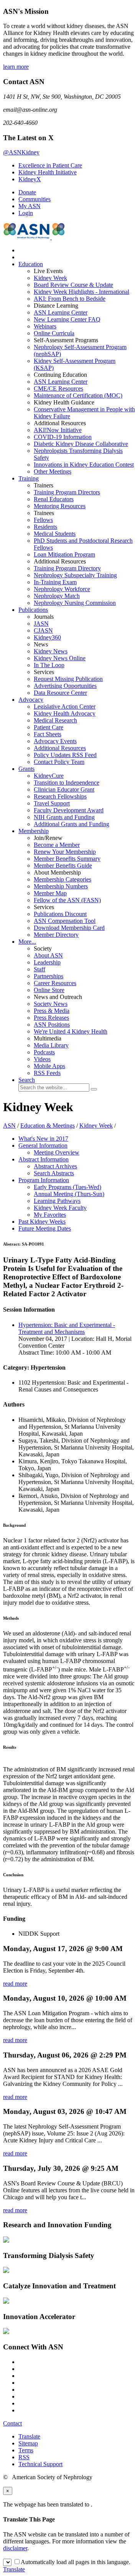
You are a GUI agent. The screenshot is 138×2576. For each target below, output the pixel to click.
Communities (34, 199)
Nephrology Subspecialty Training (75, 575)
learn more (16, 67)
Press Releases (51, 1018)
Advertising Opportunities (65, 686)
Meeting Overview (57, 1152)
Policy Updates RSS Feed (65, 755)
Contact (12, 2423)
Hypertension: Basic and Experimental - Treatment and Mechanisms (67, 1328)
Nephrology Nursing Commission (75, 603)
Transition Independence (67, 783)
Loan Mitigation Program (64, 554)
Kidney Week (50, 278)
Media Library (51, 1045)
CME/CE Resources (58, 388)
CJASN (43, 630)
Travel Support (52, 803)
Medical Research (55, 720)
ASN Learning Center (61, 312)
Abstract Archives (55, 1166)
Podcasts (44, 1052)
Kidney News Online (60, 658)
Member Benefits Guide (63, 866)
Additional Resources (60, 748)
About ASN (48, 955)
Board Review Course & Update (73, 285)
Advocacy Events (55, 741)
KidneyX (30, 179)
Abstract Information (44, 1159)
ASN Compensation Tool (65, 921)
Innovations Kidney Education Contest (84, 465)
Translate (29, 2436)
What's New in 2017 (43, 1139)
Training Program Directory (67, 568)
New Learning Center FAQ (67, 319)
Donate (27, 192)
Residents (45, 527)
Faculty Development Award (69, 810)
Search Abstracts (54, 1173)
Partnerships (48, 976)
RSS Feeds (47, 1073)
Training (29, 478)
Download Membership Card (69, 928)
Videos (42, 1059)
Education (31, 264)
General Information (43, 1146)
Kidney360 (47, 637)
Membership (34, 831)
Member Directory (56, 935)
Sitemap (28, 2443)
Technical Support (40, 2464)
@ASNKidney (21, 152)
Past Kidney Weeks (42, 1222)
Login (26, 213)
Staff (39, 969)
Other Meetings (53, 471)
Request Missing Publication (68, 679)
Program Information (44, 1180)
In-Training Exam (55, 582)
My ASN (30, 206)
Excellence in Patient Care (50, 165)
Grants (26, 769)
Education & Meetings (48, 1126)
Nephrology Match (57, 596)
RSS (24, 2457)
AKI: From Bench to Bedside (70, 299)
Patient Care (48, 727)
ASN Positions (52, 1025)
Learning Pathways (57, 1201)
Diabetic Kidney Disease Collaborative (81, 444)
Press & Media (52, 1011)
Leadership (47, 962)
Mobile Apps (49, 1066)
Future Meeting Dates (45, 1228)
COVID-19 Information (63, 437)
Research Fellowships (60, 796)
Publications (33, 610)
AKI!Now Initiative (58, 430)
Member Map (50, 893)
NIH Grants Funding (64, 817)
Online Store (49, 990)
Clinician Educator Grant (64, 789)
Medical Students (55, 534)
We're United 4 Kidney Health (71, 1031)
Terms (26, 2450)
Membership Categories (62, 879)
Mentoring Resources (60, 506)
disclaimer (15, 2548)
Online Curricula (54, 333)
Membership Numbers (61, 886)
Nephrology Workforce (62, 589)
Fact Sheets (48, 734)
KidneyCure (49, 776)
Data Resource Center (60, 693)
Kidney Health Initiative (48, 172)
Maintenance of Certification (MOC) (78, 395)
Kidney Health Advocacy (65, 713)
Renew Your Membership (65, 852)
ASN (9, 1126)
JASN (41, 624)
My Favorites (50, 1215)
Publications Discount (60, 914)
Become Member (57, 845)
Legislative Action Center (65, 707)
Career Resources (55, 983)
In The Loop (49, 665)
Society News (51, 1004)
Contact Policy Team (59, 762)
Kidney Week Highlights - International (81, 292)
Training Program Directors (67, 492)
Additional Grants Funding (71, 824)
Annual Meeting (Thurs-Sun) (69, 1194)
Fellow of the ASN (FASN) (67, 900)
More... (27, 942)
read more (15, 1984)
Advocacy (31, 700)
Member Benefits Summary (67, 859)
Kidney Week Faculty (60, 1208)
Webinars (45, 326)
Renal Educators (54, 499)
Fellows (43, 520)
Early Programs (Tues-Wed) (67, 1187)
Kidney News (51, 651)
